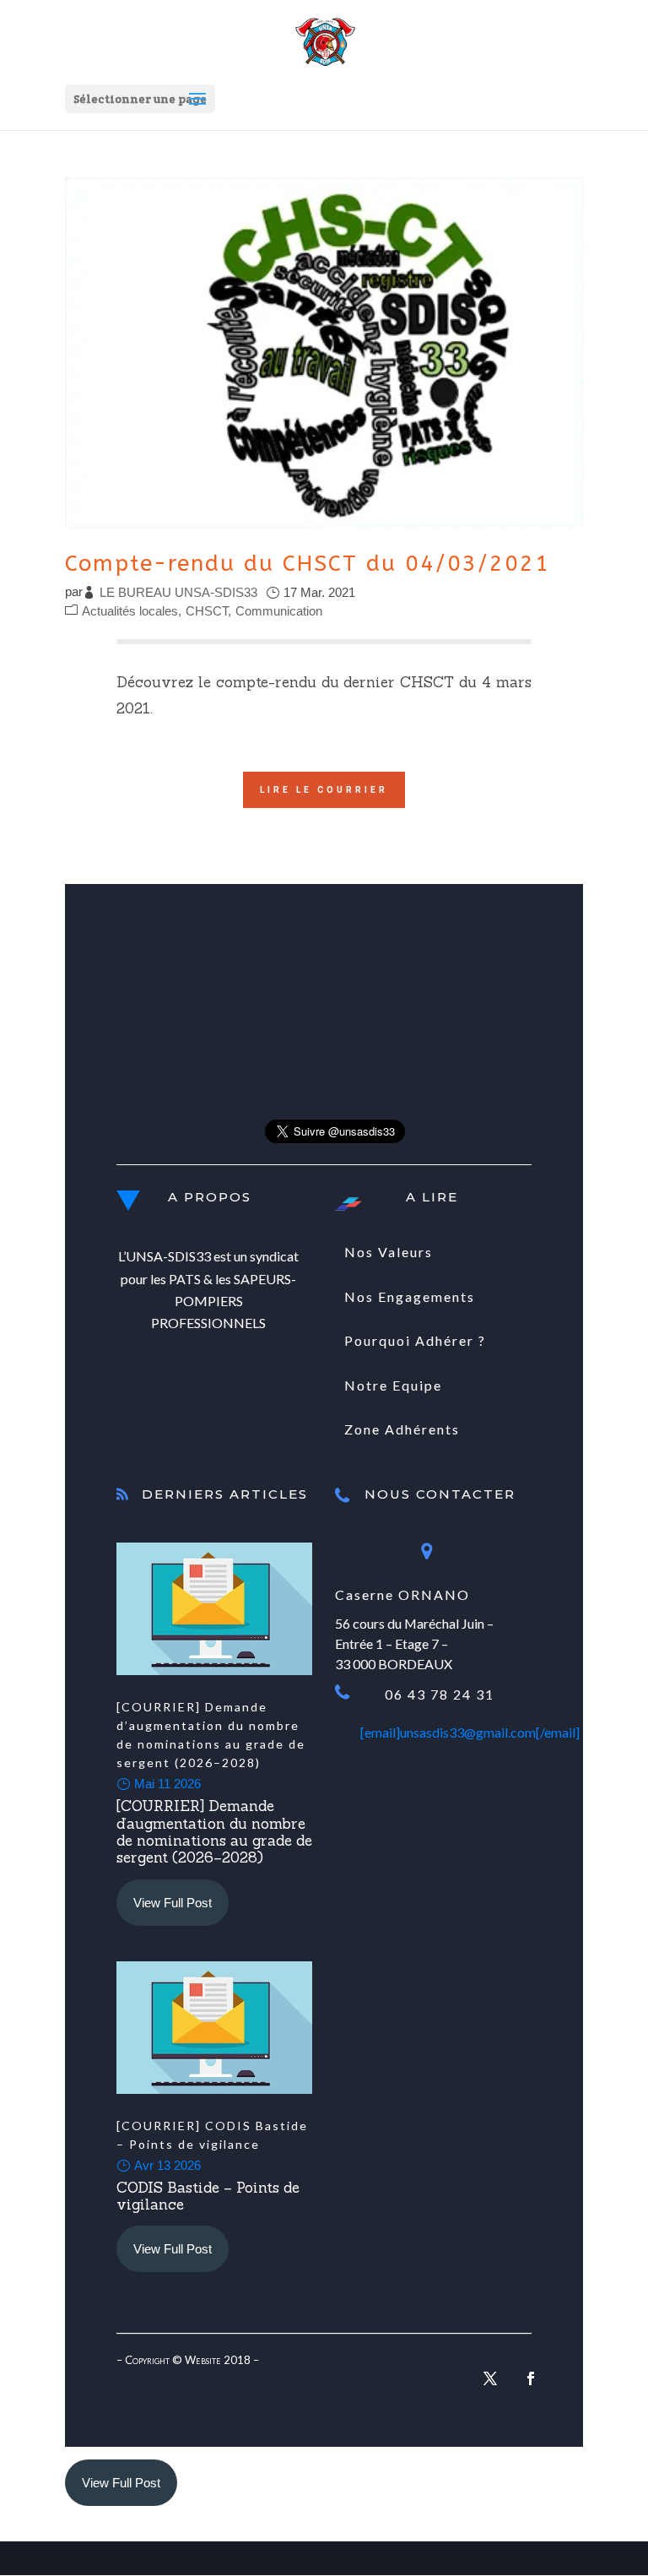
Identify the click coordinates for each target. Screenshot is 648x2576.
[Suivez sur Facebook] (531, 2378)
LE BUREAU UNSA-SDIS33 (178, 592)
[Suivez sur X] (490, 2378)
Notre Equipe (393, 1385)
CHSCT (207, 611)
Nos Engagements (410, 1296)
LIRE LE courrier (324, 790)
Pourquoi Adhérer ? (415, 1340)
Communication (279, 611)
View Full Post (173, 1903)
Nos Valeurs (389, 1252)
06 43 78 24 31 (440, 1694)
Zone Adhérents (402, 1429)
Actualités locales (130, 611)
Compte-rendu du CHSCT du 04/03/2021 (308, 564)
